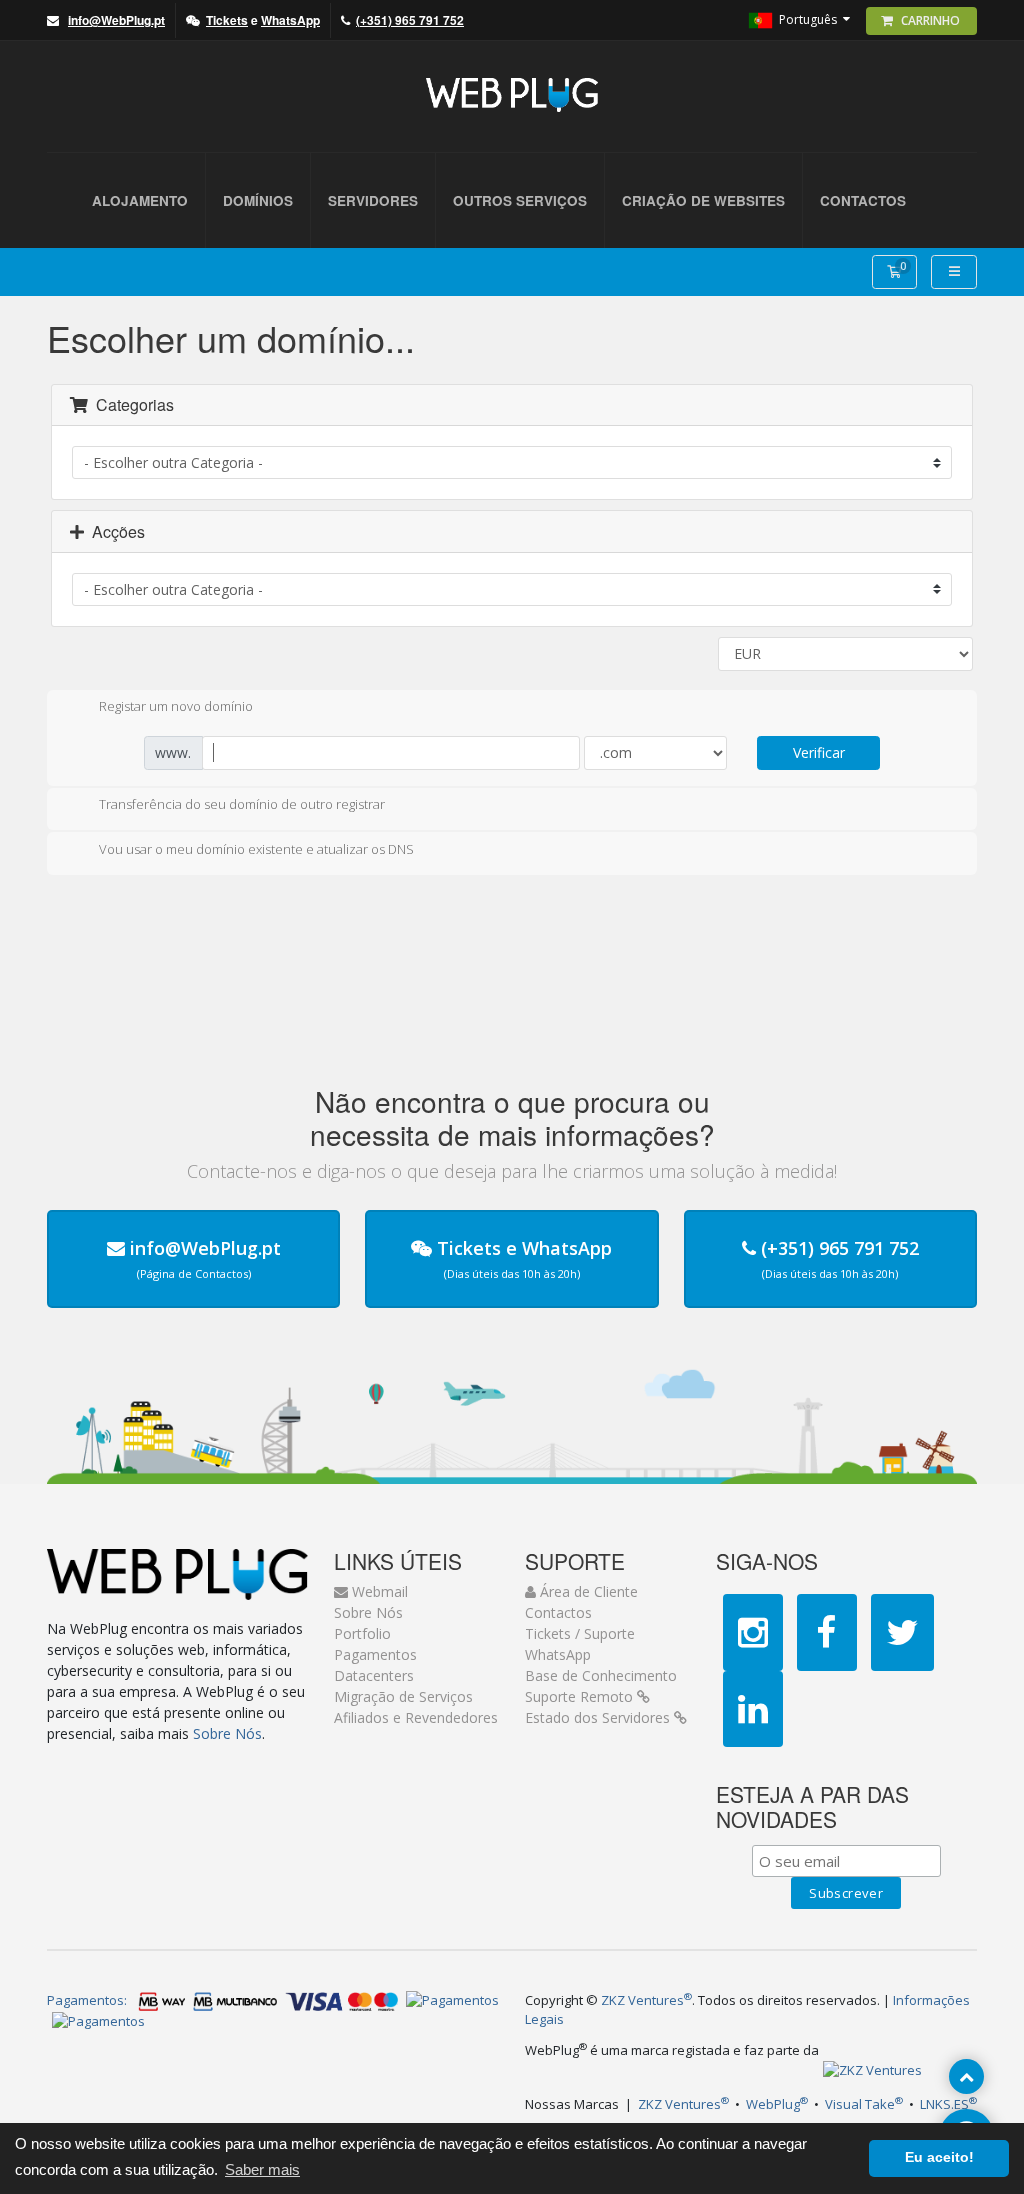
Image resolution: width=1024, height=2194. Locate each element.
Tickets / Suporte (580, 1633)
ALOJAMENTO (140, 200)
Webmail (378, 1591)
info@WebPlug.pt (205, 1248)
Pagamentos (375, 1654)
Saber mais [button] (262, 2169)
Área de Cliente (587, 1591)
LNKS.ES (948, 2104)
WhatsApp (567, 1248)
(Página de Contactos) (194, 1273)
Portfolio (362, 1633)
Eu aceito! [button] (939, 2157)
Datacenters (374, 1675)
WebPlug (777, 2104)
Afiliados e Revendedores (416, 1717)
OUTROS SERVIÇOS (520, 200)
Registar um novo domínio (176, 707)
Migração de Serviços (403, 1696)
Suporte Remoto (581, 1696)
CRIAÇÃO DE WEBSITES (703, 200)
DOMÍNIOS (258, 200)
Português (808, 18)
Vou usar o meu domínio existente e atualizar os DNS (256, 849)
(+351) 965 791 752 (840, 1248)
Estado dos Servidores (599, 1717)
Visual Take (864, 2104)
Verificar (819, 752)
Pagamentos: (87, 2000)
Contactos (558, 1612)
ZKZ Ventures (646, 2000)
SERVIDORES (373, 200)
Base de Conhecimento (601, 1675)
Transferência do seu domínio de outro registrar (242, 805)
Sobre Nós (227, 1733)
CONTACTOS (863, 200)
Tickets (469, 1248)
